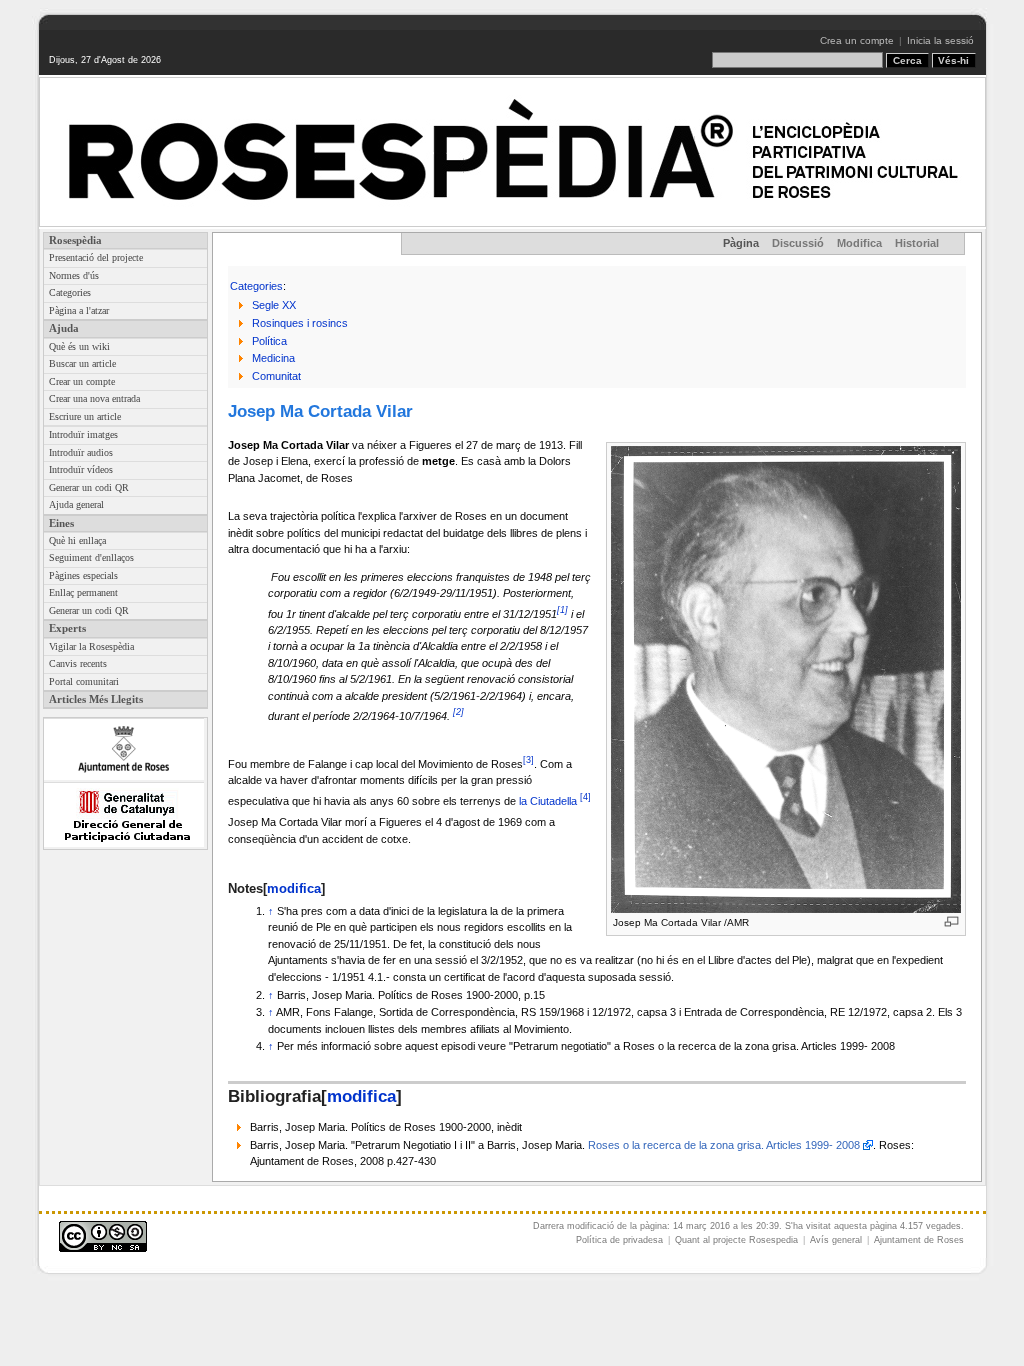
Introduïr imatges (83, 434)
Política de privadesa (619, 1240)
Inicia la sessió (940, 40)
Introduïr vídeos (81, 469)
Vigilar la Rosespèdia (91, 646)
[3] (528, 760)
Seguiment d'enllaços (91, 557)
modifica (294, 888)
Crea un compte (857, 40)
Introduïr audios (81, 452)
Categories (70, 292)
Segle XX (274, 305)
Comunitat (276, 376)
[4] (585, 797)
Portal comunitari (84, 681)
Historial (917, 243)
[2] (458, 712)
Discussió (798, 243)
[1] (562, 610)
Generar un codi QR (89, 487)
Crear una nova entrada (94, 398)
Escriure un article (85, 416)
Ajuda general (76, 504)
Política (269, 341)
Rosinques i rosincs (300, 323)
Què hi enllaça (77, 540)
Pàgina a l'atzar (79, 310)
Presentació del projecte (96, 257)
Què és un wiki (79, 346)
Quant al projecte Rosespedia (736, 1240)
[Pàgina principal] (512, 152)
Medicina (273, 358)
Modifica (859, 243)
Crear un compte (82, 381)
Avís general (836, 1240)
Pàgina (741, 243)
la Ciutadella (548, 800)
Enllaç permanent (83, 592)
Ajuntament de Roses (919, 1240)
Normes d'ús (74, 275)
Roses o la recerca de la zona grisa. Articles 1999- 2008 (724, 1145)
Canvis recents (78, 663)
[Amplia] (951, 921)
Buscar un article (82, 363)
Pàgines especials (83, 575)
